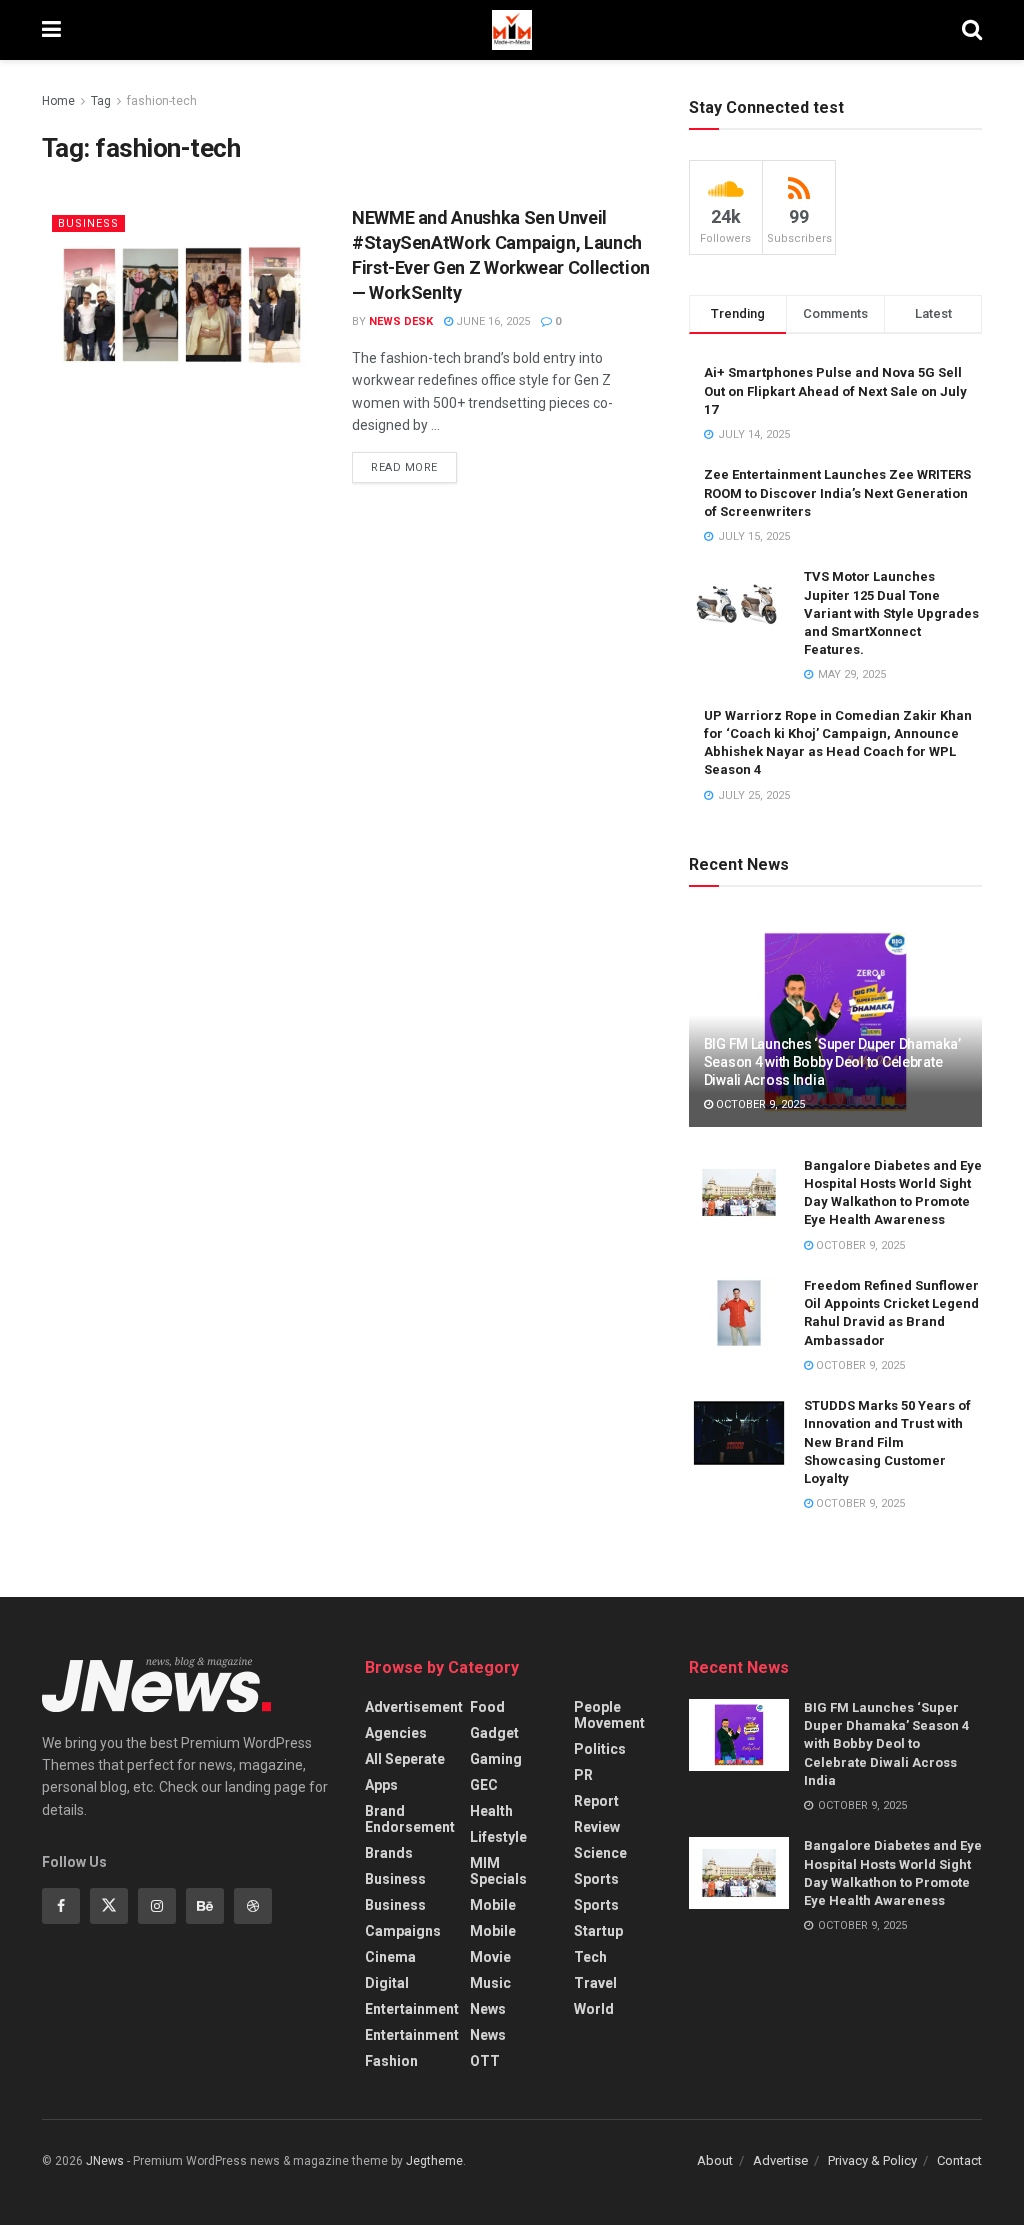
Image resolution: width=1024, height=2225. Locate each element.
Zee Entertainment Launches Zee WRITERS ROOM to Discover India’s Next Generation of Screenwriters (837, 492)
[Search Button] (972, 30)
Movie (490, 1957)
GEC (484, 1785)
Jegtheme (434, 2161)
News (488, 2009)
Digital (387, 1983)
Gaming (496, 1759)
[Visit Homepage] (512, 30)
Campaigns (403, 1931)
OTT (485, 2061)
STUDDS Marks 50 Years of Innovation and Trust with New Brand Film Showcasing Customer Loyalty (887, 1442)
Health (491, 1811)
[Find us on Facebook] (61, 1906)
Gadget (494, 1733)
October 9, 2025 (759, 1104)
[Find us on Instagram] (157, 1906)
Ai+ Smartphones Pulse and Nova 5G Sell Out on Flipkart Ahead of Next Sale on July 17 (835, 390)
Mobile (493, 1905)
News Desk (401, 321)
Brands (389, 1853)
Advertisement (414, 1707)
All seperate (405, 1759)
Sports (596, 1879)
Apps (381, 1785)
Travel (595, 1983)
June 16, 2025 (491, 321)
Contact (959, 2160)
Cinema (390, 1957)
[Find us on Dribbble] (253, 1906)
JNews (105, 2161)
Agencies (396, 1733)
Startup (598, 1931)
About (715, 2160)
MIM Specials (498, 1871)
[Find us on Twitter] (109, 1906)
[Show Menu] (51, 30)
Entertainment (412, 2009)
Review (597, 1827)
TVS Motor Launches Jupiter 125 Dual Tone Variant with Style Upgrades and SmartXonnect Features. (891, 613)
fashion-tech (162, 101)
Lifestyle (498, 1837)
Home (58, 101)
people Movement (609, 1715)
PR (583, 1775)
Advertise (780, 2160)
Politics (600, 1749)
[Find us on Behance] (205, 1906)
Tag (101, 101)
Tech (590, 1957)
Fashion (391, 2061)
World (594, 2009)
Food (487, 1707)
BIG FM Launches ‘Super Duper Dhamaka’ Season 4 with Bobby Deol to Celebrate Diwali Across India (832, 1062)
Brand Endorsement (410, 1819)
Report (596, 1801)
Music (490, 1983)
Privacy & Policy (872, 2160)
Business (88, 223)
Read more (414, 463)
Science (600, 1853)
